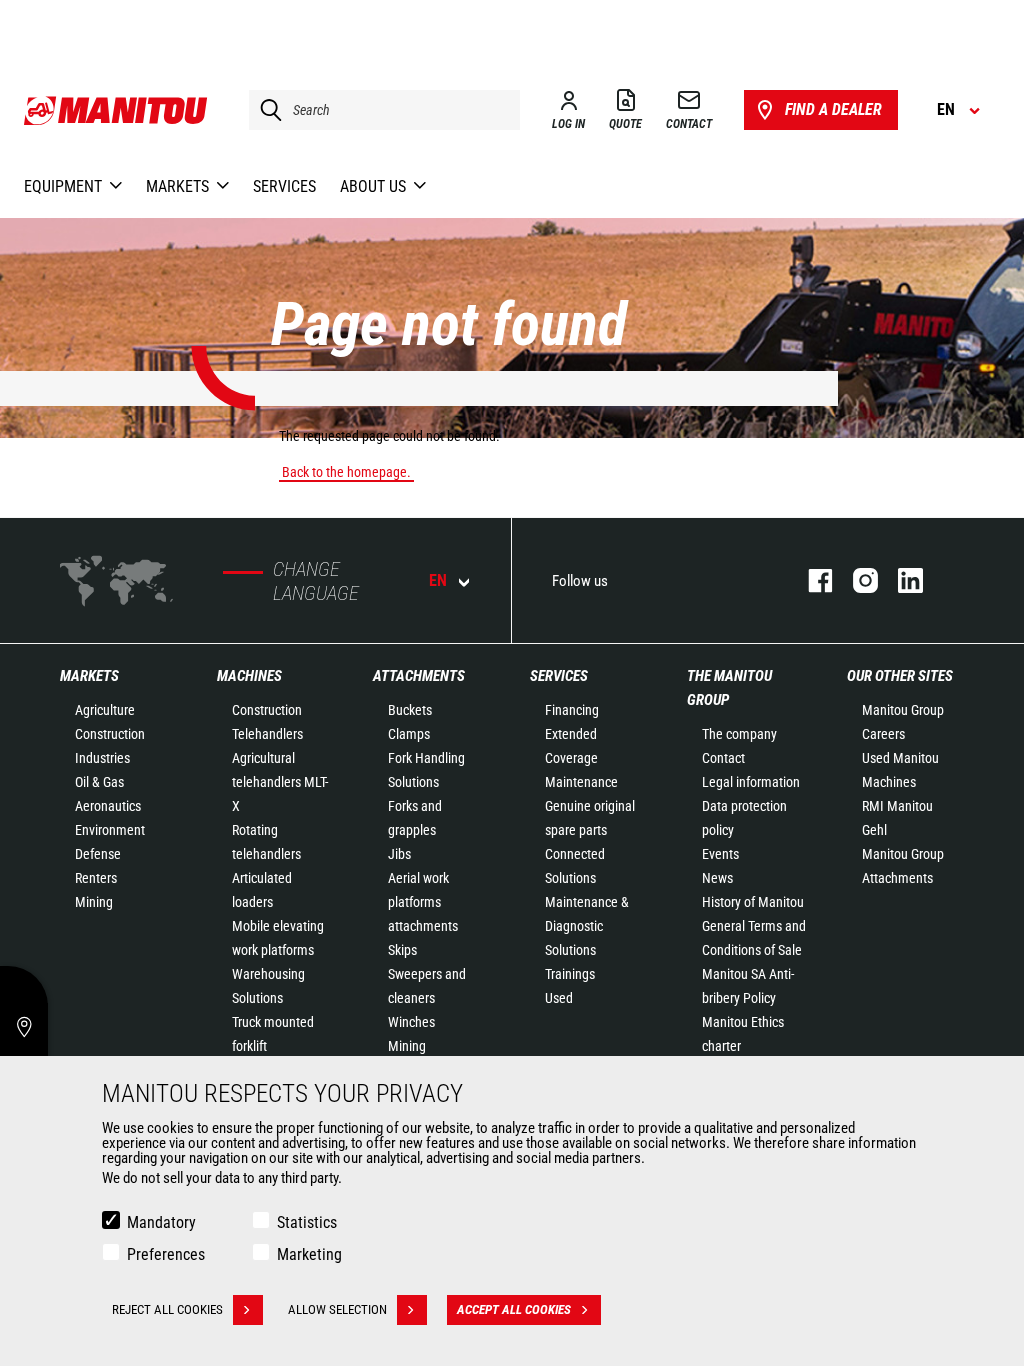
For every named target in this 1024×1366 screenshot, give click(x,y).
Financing (572, 710)
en (438, 580)
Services (559, 676)
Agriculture (105, 710)
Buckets (410, 710)
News (717, 878)
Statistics (307, 1222)
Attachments (419, 676)
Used (559, 998)
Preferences (166, 1254)
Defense (98, 854)
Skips (402, 950)
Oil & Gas (99, 782)
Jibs (399, 854)
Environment (110, 830)
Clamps (409, 734)
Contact (723, 758)
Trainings (570, 974)
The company (739, 734)
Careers (883, 734)
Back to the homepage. (346, 472)
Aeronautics (108, 806)
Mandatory (161, 1222)
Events (720, 854)
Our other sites (900, 676)
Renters (96, 878)
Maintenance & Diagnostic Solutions (587, 926)
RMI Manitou (897, 806)
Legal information (751, 782)
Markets (89, 676)
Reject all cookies (167, 1309)
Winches (411, 1022)
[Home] (116, 110)
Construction (110, 734)
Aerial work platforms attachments (423, 902)
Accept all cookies (514, 1309)
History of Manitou (753, 902)
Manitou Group (903, 710)
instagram (855, 580)
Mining (94, 902)
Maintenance (581, 782)
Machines (249, 676)
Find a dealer (833, 109)
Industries (102, 758)
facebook (810, 580)
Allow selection (337, 1309)
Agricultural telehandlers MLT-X (280, 782)
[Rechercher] (266, 110)
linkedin (900, 580)
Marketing (309, 1254)
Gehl (874, 830)
